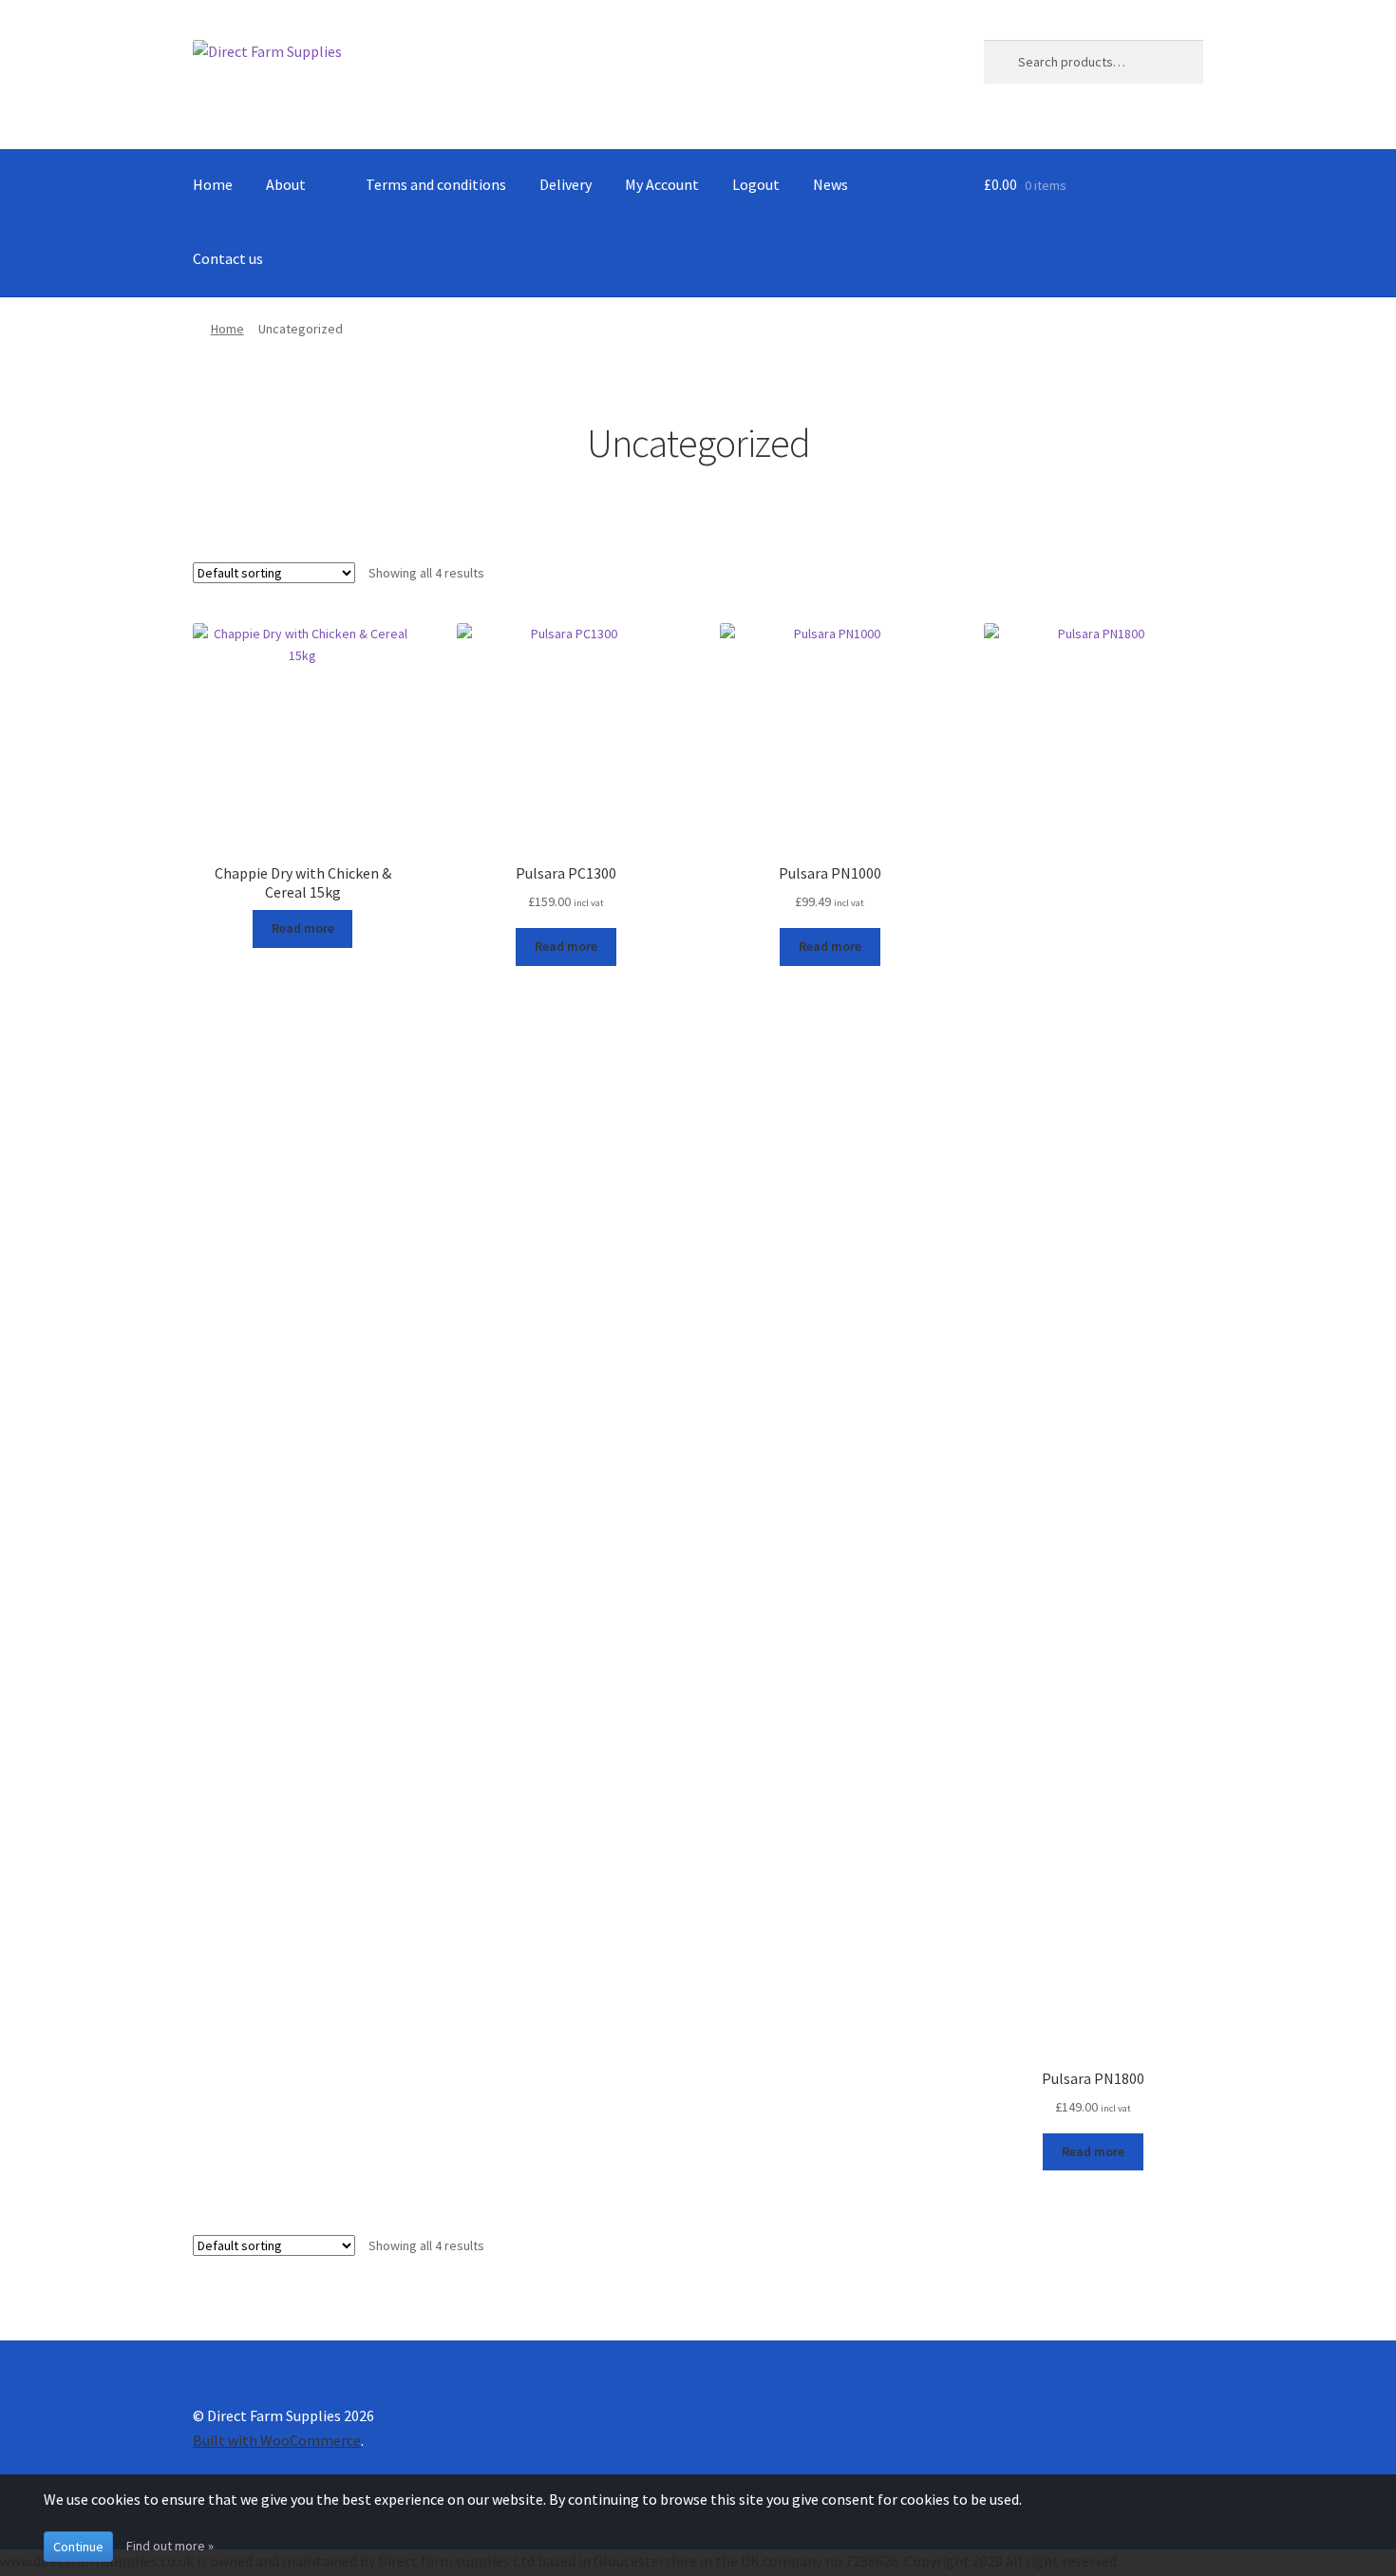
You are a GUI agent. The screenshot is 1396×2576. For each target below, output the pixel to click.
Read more (303, 928)
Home (213, 184)
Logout (756, 184)
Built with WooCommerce (277, 2440)
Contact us (228, 258)
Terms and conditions (436, 184)
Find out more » (170, 2546)
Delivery (566, 184)
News (830, 184)
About (286, 184)
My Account (662, 184)
